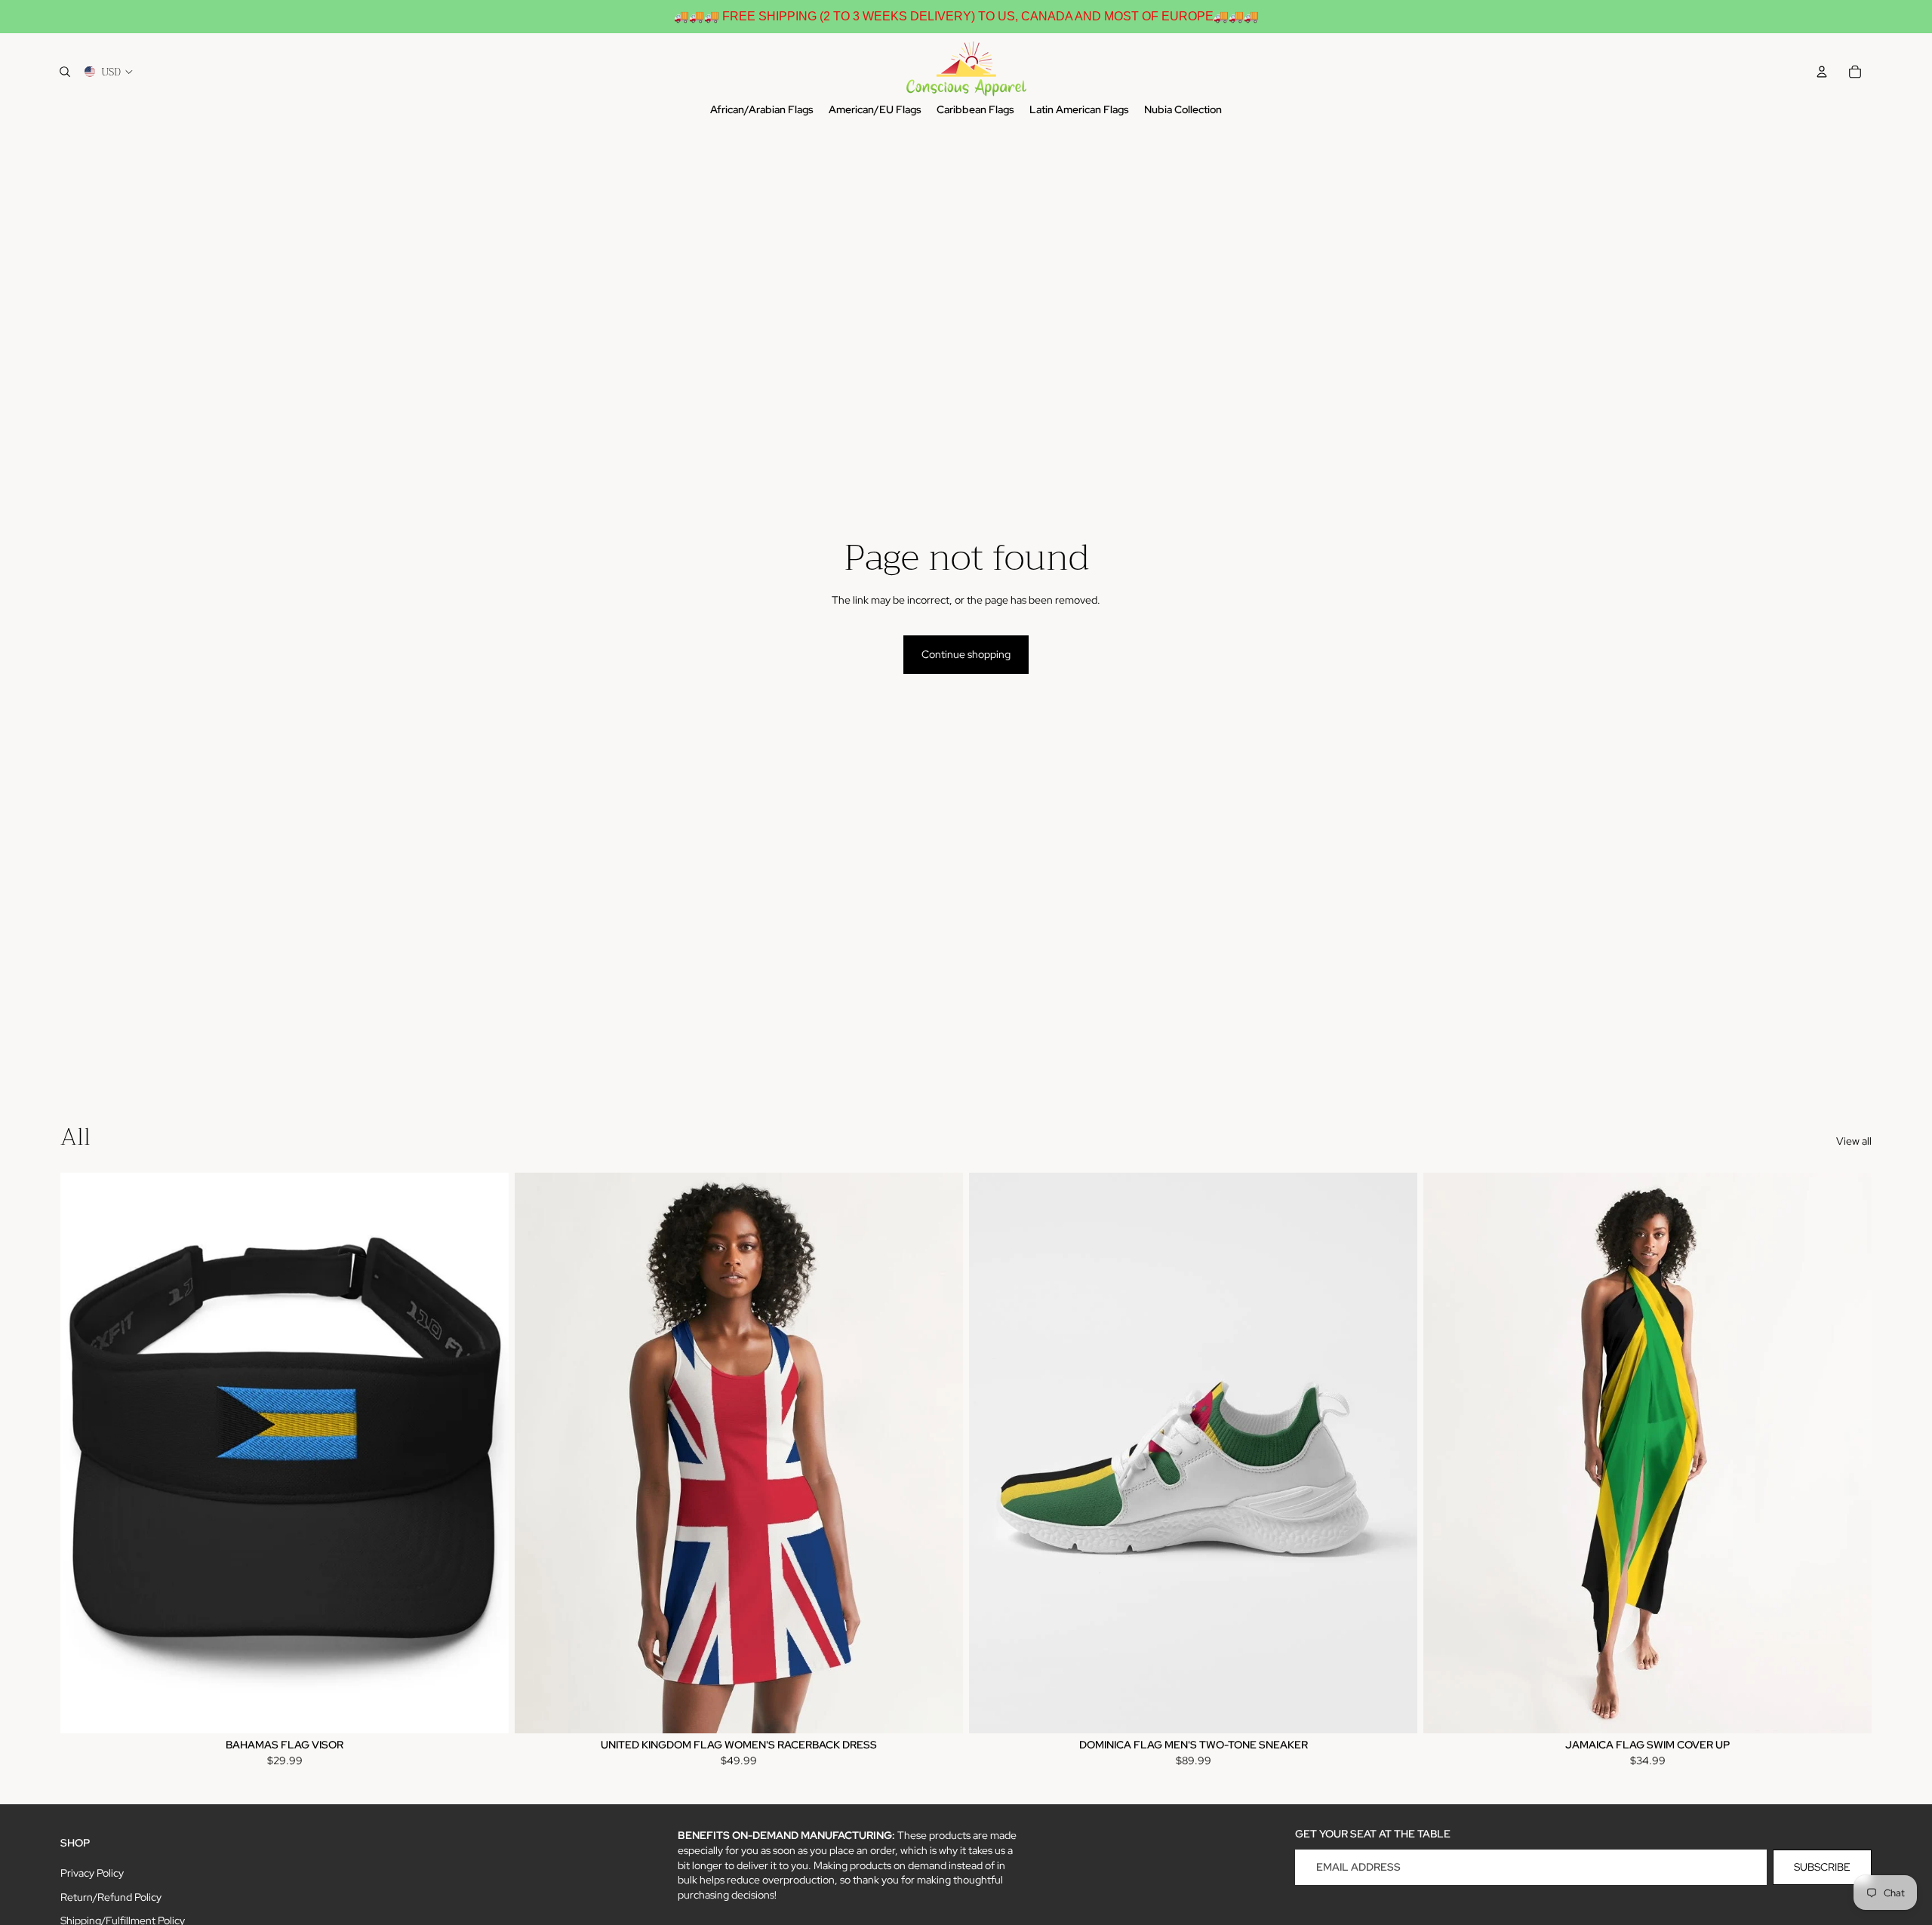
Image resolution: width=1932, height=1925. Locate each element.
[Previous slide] (83, 1453)
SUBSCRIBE (1822, 1867)
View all (1854, 1141)
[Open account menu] (1822, 72)
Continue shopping (966, 654)
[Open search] (65, 72)
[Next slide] (486, 1453)
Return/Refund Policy (111, 1897)
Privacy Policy (92, 1873)
